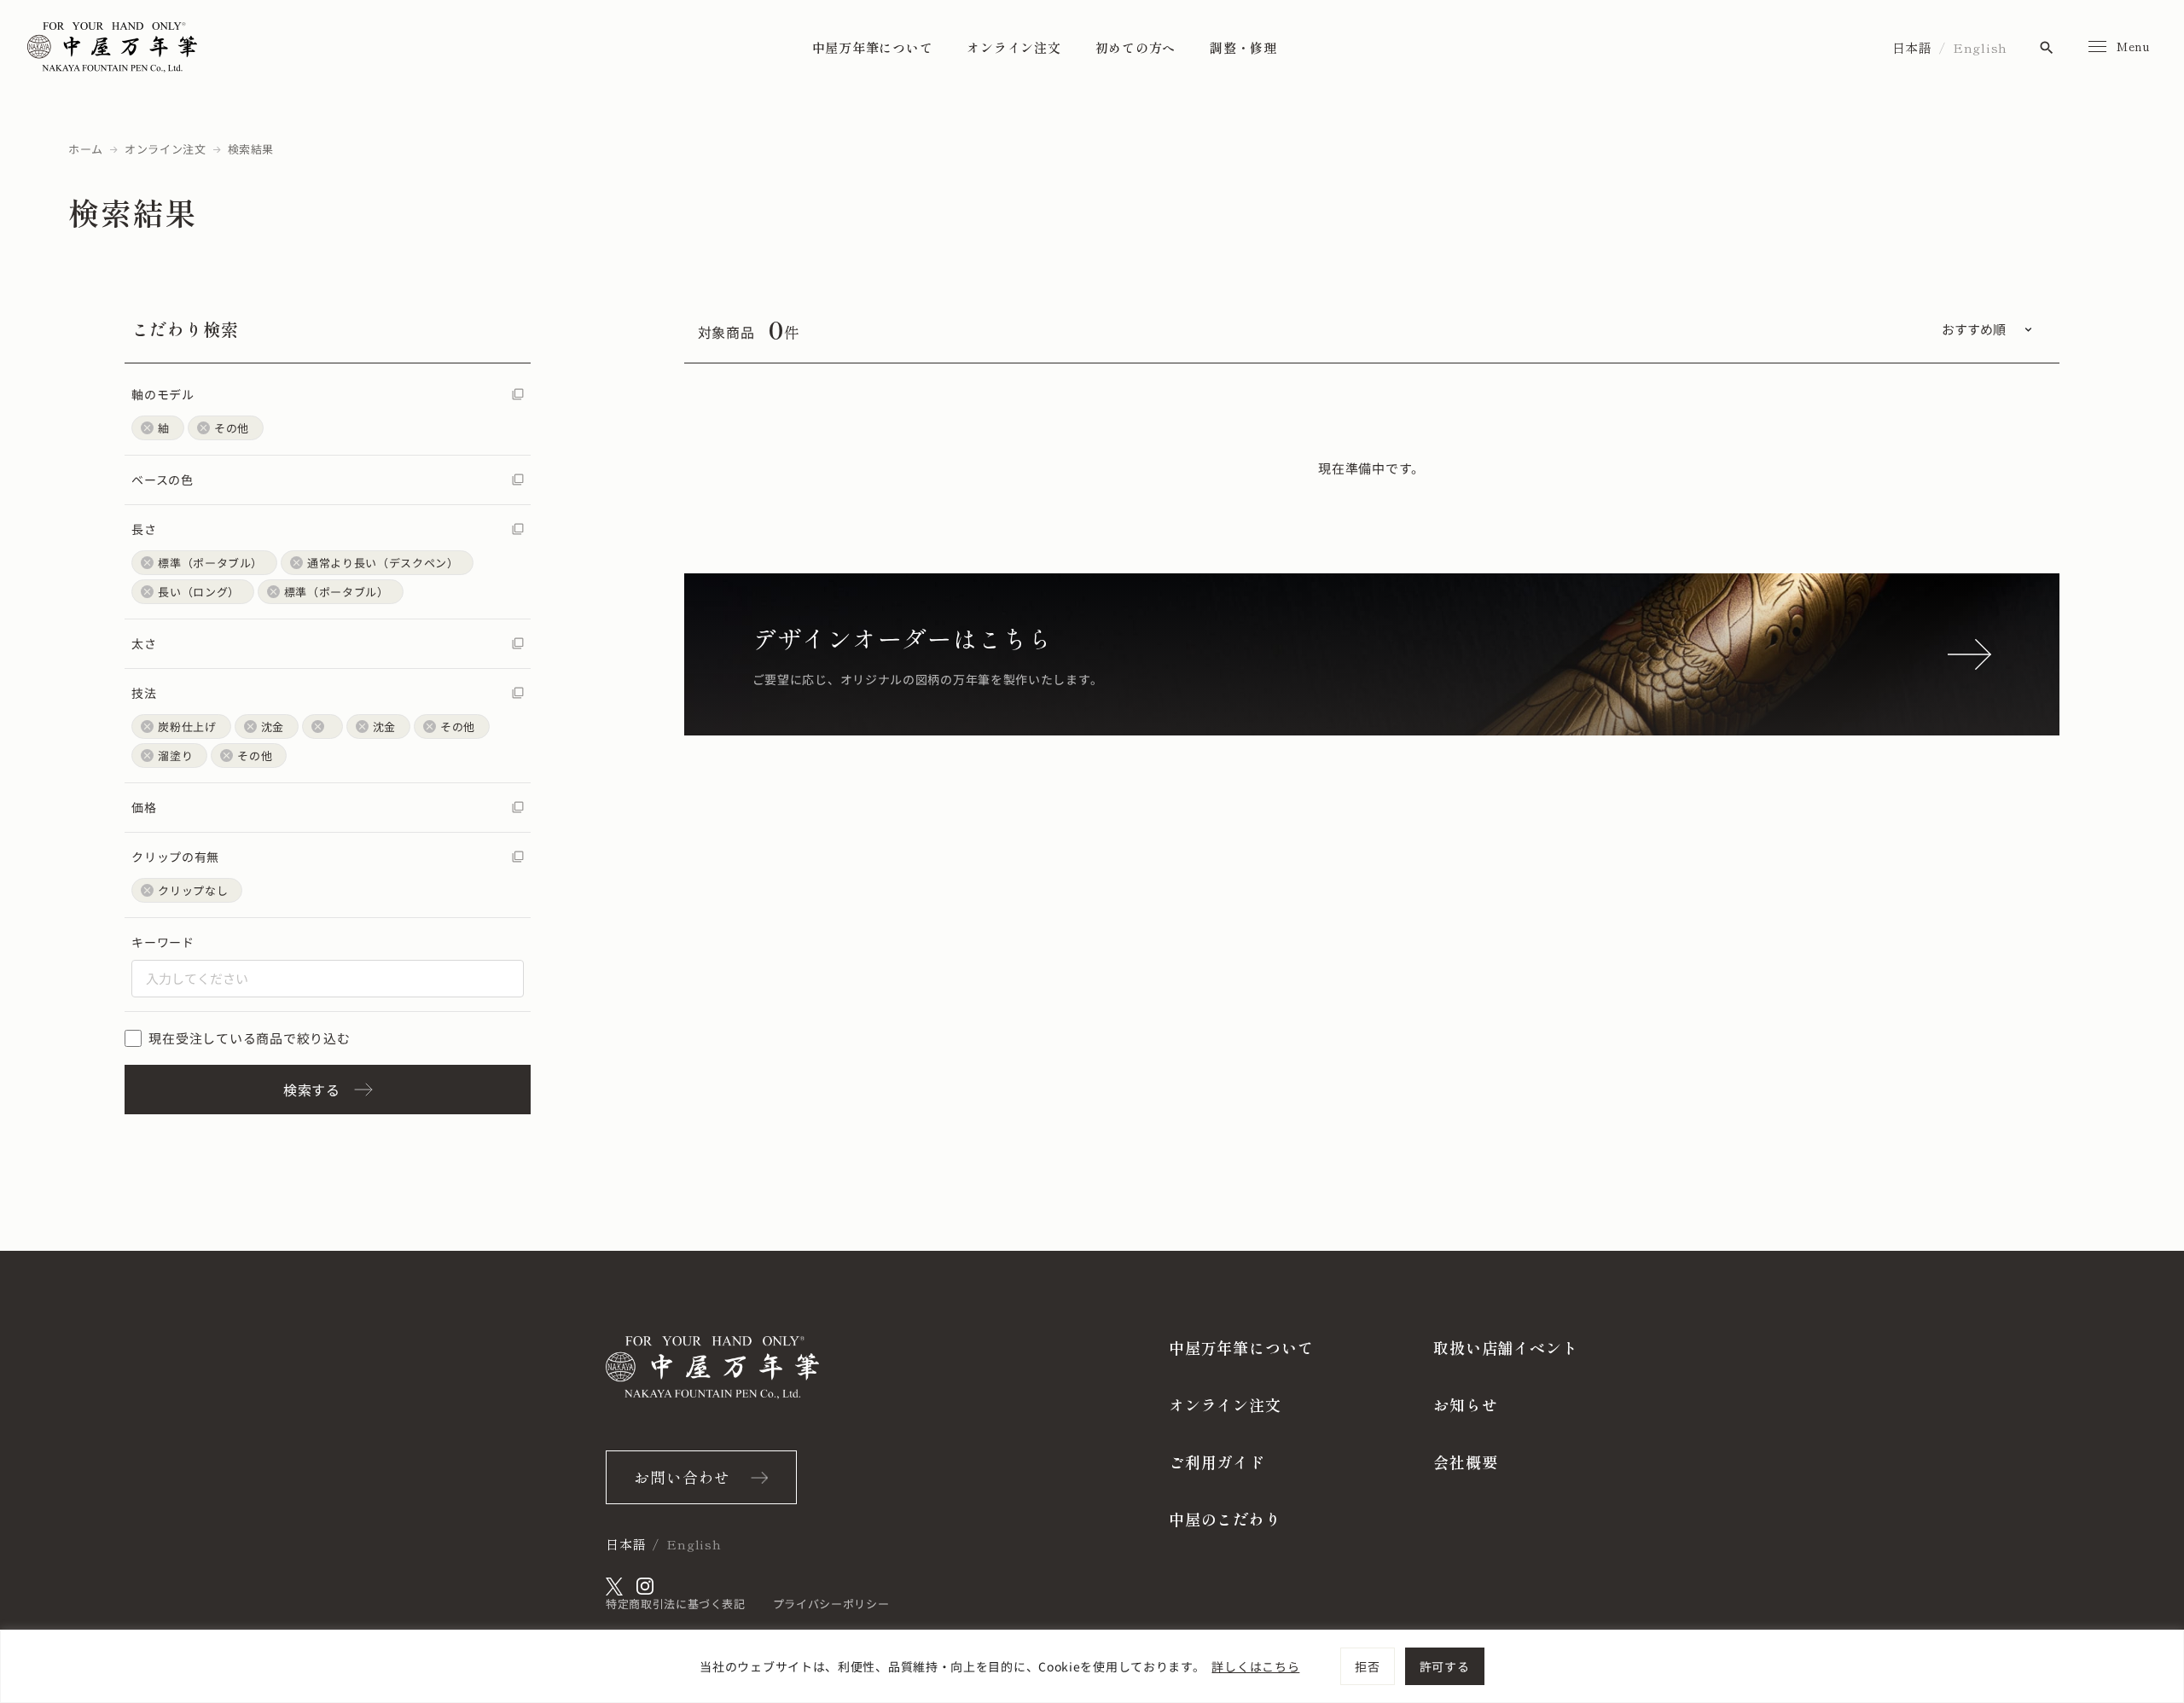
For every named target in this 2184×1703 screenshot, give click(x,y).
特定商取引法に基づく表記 (676, 1604)
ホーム (86, 149)
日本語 (1912, 47)
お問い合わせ (682, 1477)
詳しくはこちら (1255, 1666)
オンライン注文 (1014, 47)
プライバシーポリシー (831, 1604)
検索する (312, 1090)
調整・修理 (1243, 47)
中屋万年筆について (873, 47)
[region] (1092, 1666)
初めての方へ (1136, 47)
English (1980, 47)
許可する (1445, 1666)
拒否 (1367, 1666)
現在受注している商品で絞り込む (249, 1038)
